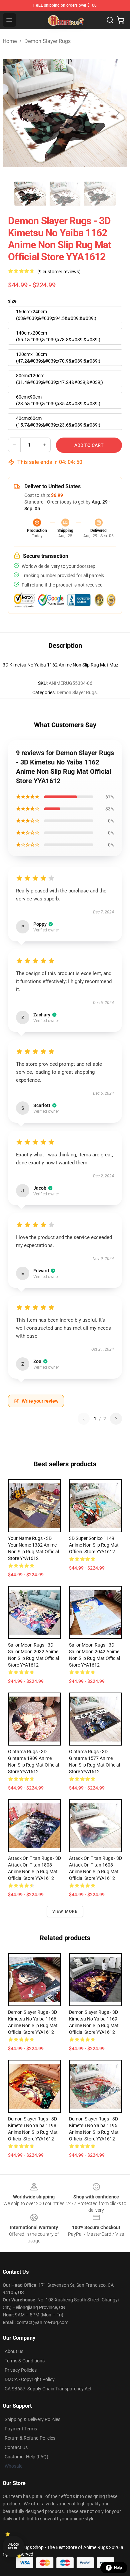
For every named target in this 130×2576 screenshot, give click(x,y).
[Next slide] (117, 113)
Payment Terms (21, 2429)
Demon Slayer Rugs (47, 41)
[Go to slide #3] (100, 194)
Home (10, 41)
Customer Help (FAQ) (26, 2457)
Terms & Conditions (25, 2361)
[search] (110, 20)
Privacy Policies (21, 2370)
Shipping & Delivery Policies (32, 2419)
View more (65, 1912)
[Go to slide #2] (65, 194)
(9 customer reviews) (59, 272)
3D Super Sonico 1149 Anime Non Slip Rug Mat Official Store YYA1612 (94, 1545)
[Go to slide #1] (30, 194)
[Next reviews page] (116, 1419)
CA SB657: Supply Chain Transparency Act (48, 2389)
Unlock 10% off (13, 2547)
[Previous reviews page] (84, 1419)
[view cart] (121, 20)
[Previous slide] (13, 113)
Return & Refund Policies (30, 2438)
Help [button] (118, 2568)
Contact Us (16, 2447)
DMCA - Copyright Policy (30, 2379)
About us (14, 2351)
